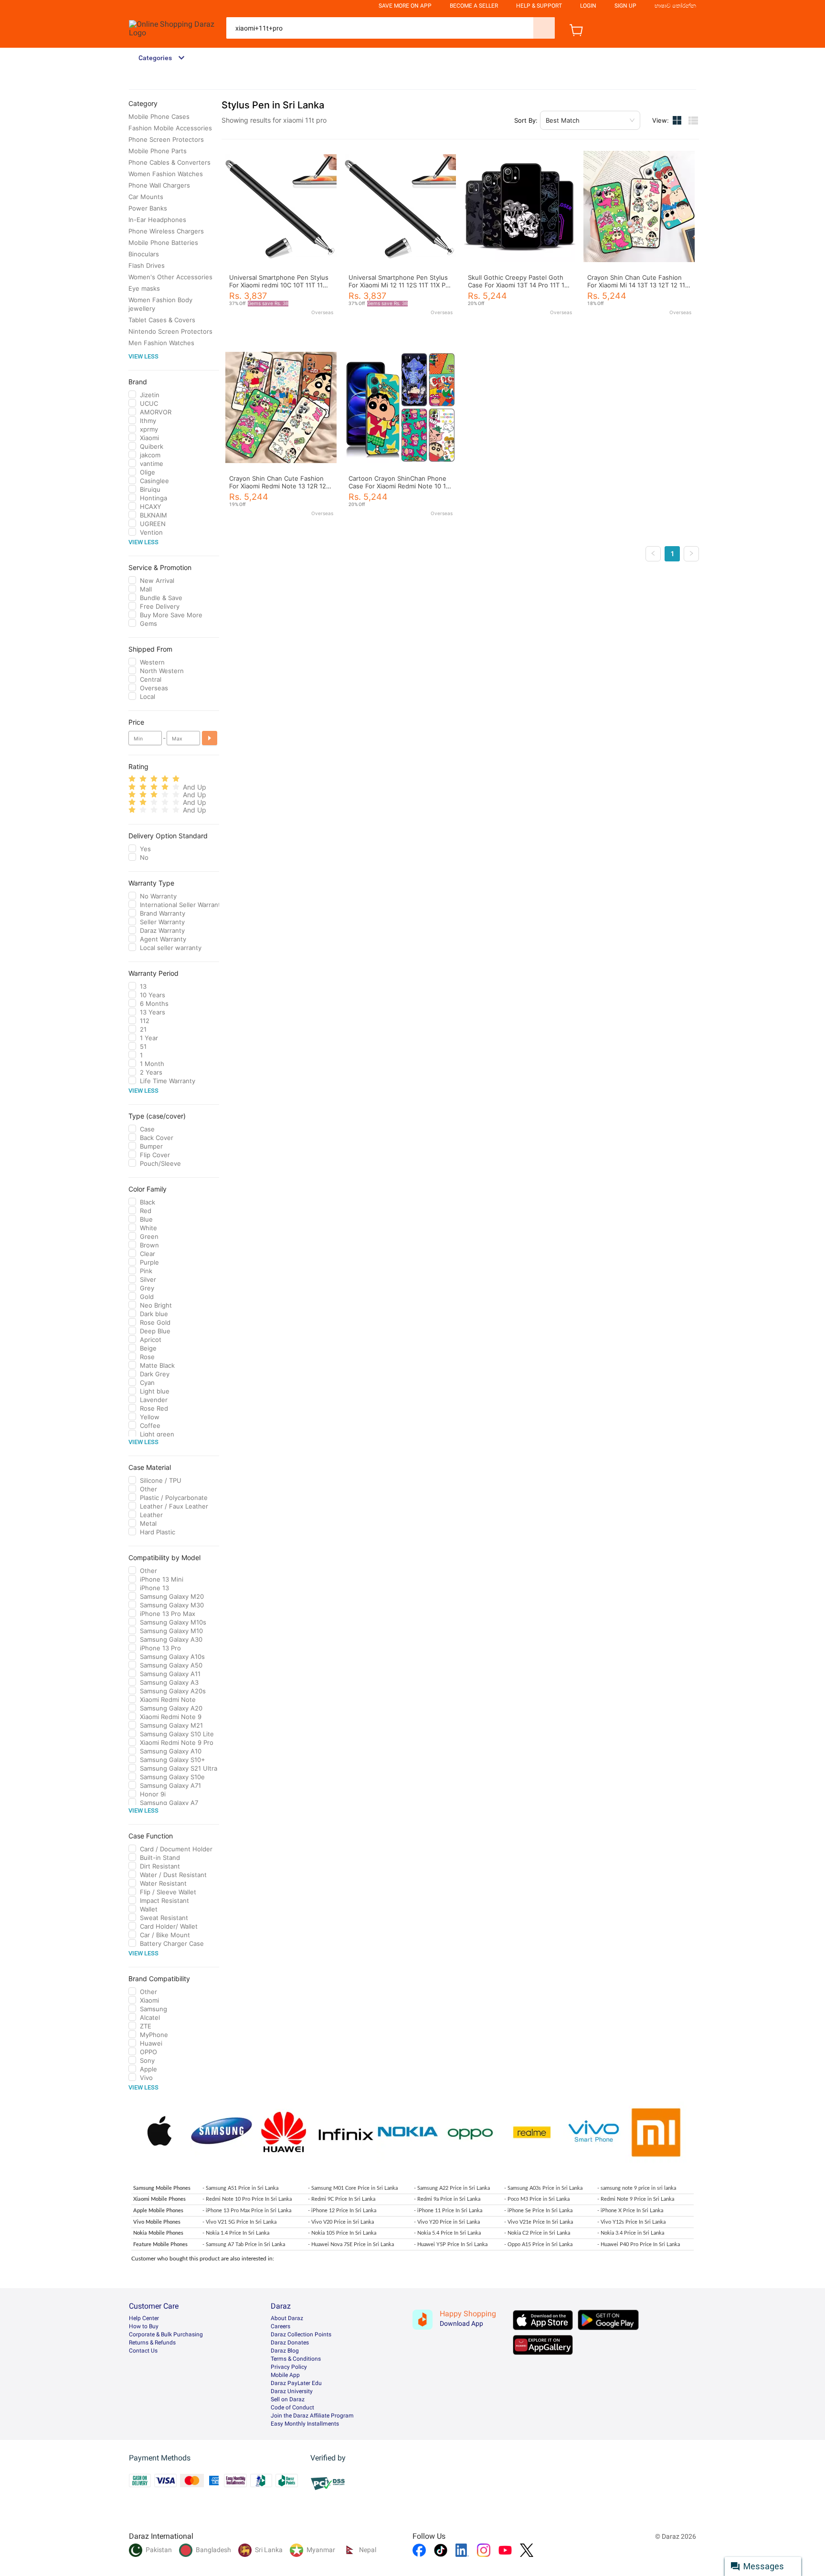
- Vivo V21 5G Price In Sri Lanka (239, 2222)
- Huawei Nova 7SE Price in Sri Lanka (351, 2244)
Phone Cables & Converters (169, 162)
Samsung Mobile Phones (162, 2188)
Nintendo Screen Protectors (170, 331)
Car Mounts (146, 197)
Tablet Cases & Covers (162, 320)
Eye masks (144, 288)
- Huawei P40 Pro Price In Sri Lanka (639, 2244)
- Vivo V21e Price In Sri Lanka (539, 2222)
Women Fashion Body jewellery (160, 304)
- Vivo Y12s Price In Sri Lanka (631, 2222)
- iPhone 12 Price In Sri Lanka (342, 2211)
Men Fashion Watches (161, 343)
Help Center (144, 2318)
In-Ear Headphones (157, 220)
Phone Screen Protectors (166, 139)
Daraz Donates (290, 2343)
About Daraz (287, 2318)
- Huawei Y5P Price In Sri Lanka (451, 2244)
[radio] (132, 779)
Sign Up (625, 6)
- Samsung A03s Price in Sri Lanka (543, 2188)
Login (588, 6)
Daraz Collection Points (301, 2334)
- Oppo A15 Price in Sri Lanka (538, 2244)
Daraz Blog (285, 2351)
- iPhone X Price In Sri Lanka (630, 2211)
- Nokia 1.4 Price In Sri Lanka (236, 2233)
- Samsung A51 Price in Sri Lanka (240, 2188)
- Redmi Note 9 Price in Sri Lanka (636, 2199)
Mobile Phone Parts (158, 151)
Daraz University (292, 2391)
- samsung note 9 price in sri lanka (637, 2188)
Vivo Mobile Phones (157, 2222)
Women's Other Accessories (170, 277)
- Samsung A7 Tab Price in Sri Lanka (244, 2244)
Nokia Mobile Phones (158, 2233)
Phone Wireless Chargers (166, 231)
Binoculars (144, 254)
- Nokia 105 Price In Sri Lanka (342, 2233)
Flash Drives (147, 265)
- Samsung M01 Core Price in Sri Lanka (353, 2188)
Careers (280, 2326)
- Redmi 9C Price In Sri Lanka (342, 2199)
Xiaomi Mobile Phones (159, 2199)
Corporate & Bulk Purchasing (166, 2334)
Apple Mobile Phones (158, 2211)
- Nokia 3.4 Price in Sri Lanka (631, 2233)
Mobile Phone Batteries (163, 243)
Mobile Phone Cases (159, 116)
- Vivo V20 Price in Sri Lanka (341, 2222)
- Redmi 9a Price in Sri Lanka (447, 2199)
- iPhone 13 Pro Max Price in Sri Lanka (247, 2211)
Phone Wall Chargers (159, 185)
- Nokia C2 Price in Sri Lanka (537, 2233)
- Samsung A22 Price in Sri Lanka (452, 2188)
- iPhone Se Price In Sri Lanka (538, 2211)
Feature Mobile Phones (160, 2244)
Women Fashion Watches (166, 174)
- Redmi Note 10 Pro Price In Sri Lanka (247, 2199)
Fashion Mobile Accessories (170, 128)
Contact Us (143, 2351)
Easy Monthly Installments (305, 2424)
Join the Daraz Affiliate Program (312, 2416)
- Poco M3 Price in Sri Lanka (537, 2199)
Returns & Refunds (152, 2343)
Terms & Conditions (296, 2359)
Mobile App (285, 2375)
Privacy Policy (289, 2367)
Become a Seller (474, 6)
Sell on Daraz (288, 2399)
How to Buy (144, 2326)
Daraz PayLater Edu (296, 2383)
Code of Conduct (292, 2407)
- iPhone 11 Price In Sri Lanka (448, 2211)
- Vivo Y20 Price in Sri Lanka (447, 2222)
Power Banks (148, 208)
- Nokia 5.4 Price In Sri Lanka (447, 2233)
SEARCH (544, 28)
